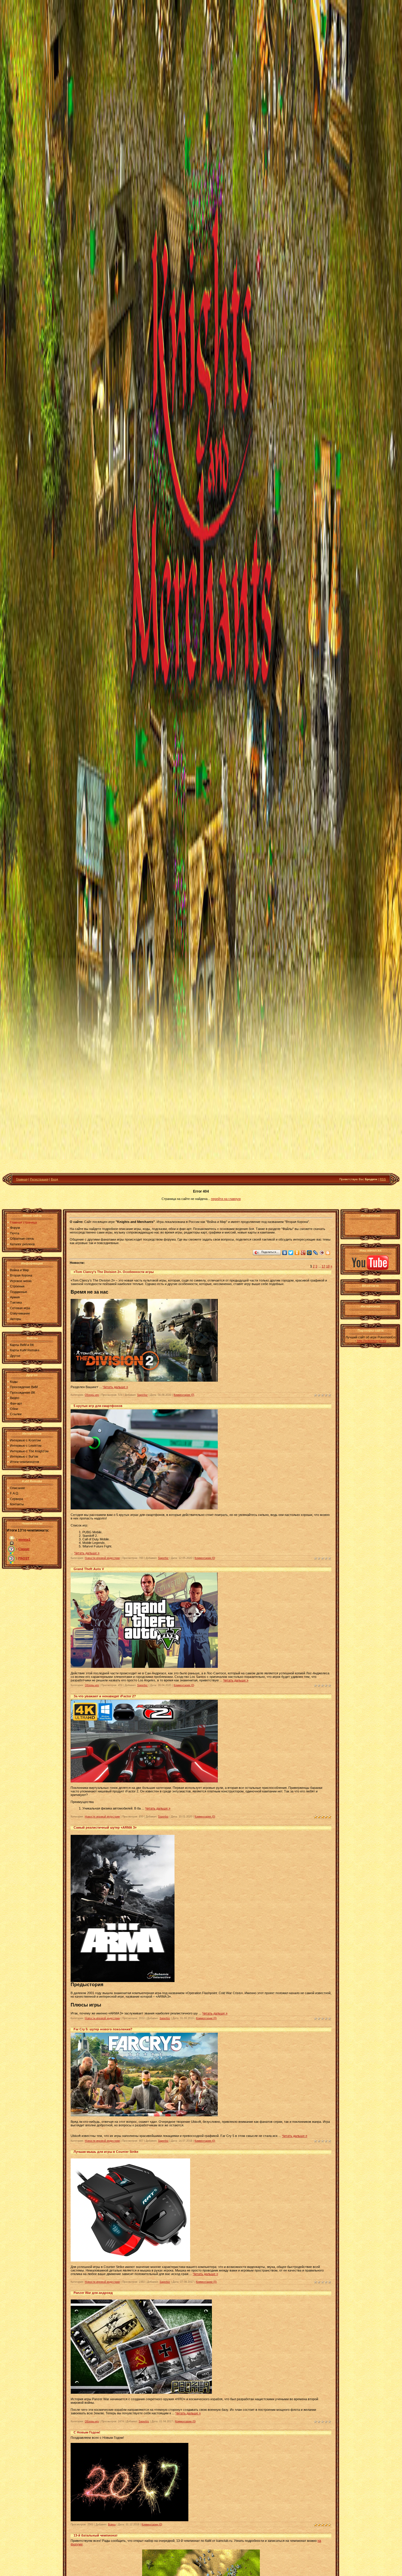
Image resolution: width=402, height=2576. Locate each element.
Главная (22, 1179)
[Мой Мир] (309, 1253)
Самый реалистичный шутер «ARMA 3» (105, 1827)
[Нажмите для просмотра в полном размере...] (129, 2520)
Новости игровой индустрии (102, 1558)
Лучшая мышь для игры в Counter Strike (106, 2152)
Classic (24, 1549)
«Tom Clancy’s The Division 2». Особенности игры (114, 1272)
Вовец (112, 2524)
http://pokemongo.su (372, 1341)
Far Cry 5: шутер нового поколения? (103, 2029)
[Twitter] (291, 1253)
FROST (24, 1558)
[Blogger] (328, 1253)
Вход (54, 1179)
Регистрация (39, 1179)
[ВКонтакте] (285, 1253)
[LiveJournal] (316, 1253)
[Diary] (322, 1253)
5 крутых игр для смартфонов (98, 1406)
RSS (383, 1179)
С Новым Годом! (87, 2432)
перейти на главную (226, 1199)
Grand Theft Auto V (89, 1569)
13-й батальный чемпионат (95, 2535)
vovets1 (24, 1539)
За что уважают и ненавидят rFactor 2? (105, 1696)
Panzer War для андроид (93, 2293)
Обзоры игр (92, 1395)
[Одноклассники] (297, 1253)
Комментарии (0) (184, 1395)
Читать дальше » (115, 1387)
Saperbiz (142, 1395)
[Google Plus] (303, 1253)
